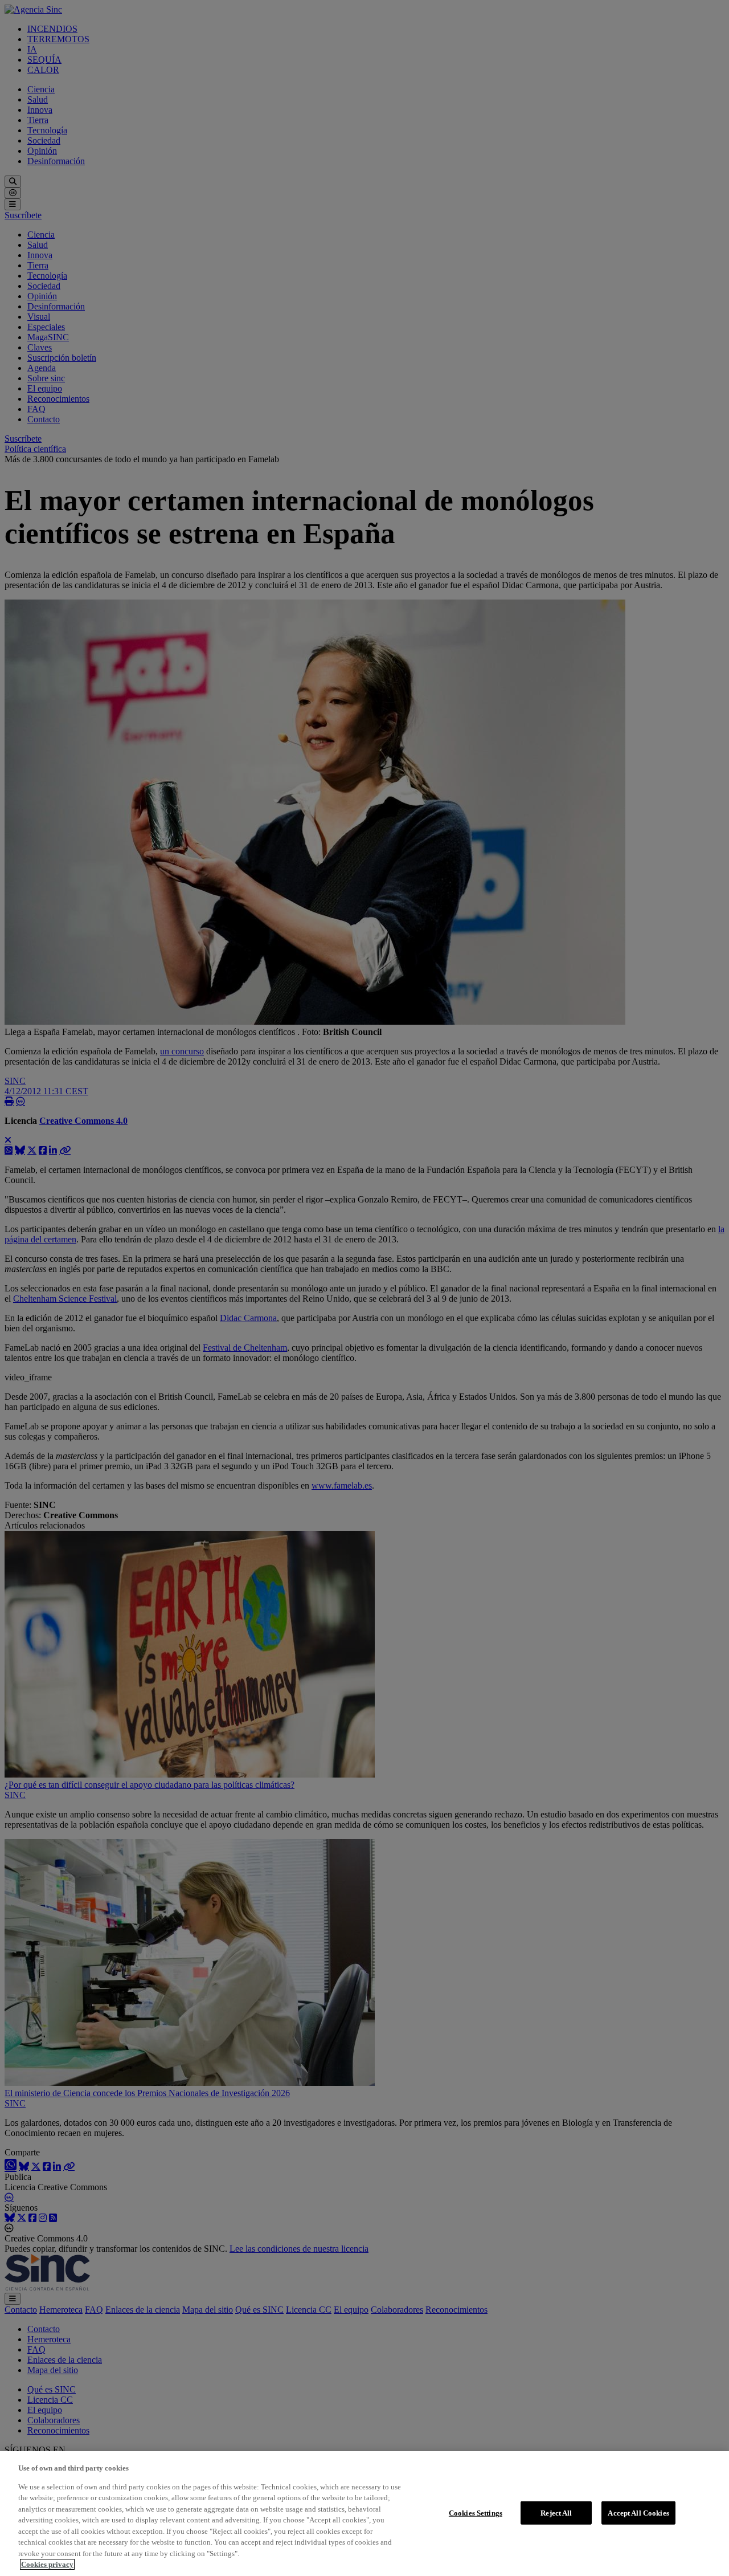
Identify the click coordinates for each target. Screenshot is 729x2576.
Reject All (556, 2512)
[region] (364, 2514)
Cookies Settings (476, 2512)
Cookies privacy (47, 2564)
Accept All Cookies (638, 2512)
